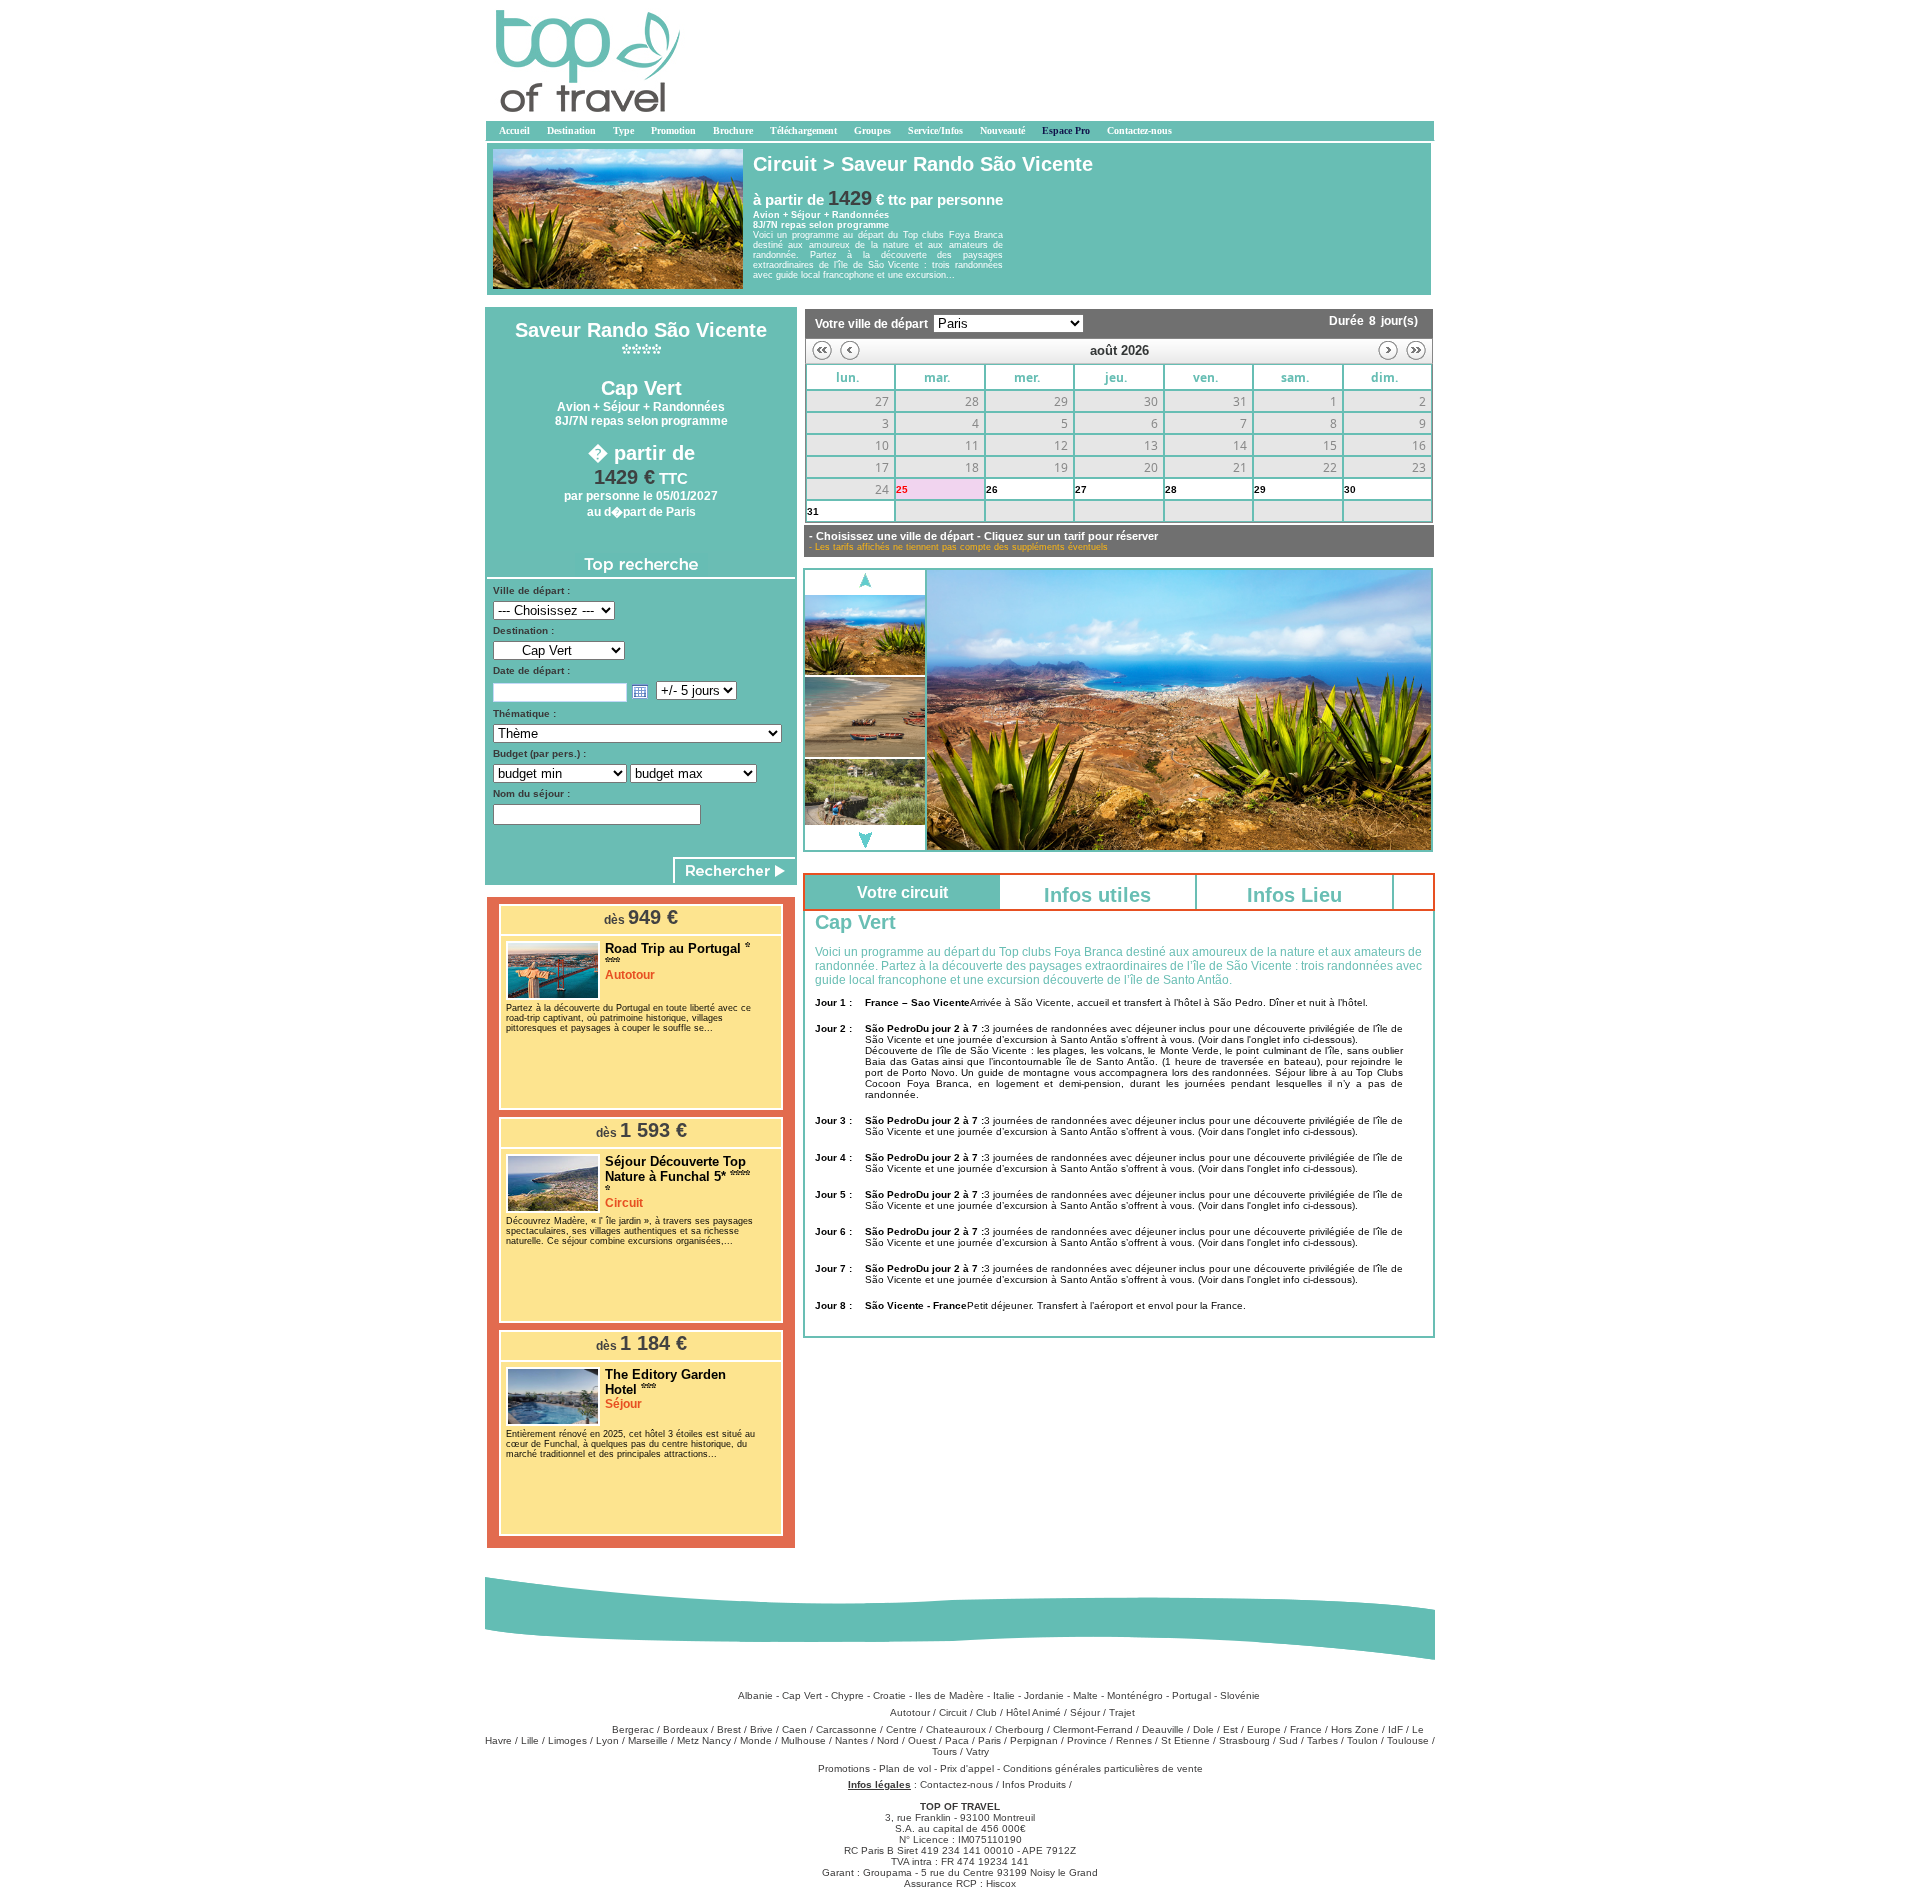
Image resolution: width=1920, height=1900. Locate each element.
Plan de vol (906, 1768)
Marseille (648, 1740)
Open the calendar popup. (640, 692)
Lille (530, 1740)
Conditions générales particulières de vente (1103, 1768)
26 (992, 489)
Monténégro (1135, 1695)
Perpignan (1034, 1740)
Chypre (847, 1695)
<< (822, 350)
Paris (989, 1740)
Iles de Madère (949, 1695)
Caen (794, 1729)
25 (902, 489)
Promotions (845, 1768)
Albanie (755, 1695)
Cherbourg (1019, 1729)
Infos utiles (1097, 895)
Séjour (1085, 1712)
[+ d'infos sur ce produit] (553, 996)
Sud (1288, 1740)
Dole (1203, 1729)
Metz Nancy (704, 1740)
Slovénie (1240, 1695)
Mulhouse (803, 1740)
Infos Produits (1034, 1784)
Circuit (953, 1712)
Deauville (1163, 1729)
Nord (888, 1740)
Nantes (851, 1740)
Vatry (977, 1751)
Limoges (567, 1740)
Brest (729, 1729)
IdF (1395, 1729)
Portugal (1191, 1695)
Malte (1085, 1695)
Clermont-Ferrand (1093, 1729)
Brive (761, 1729)
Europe (1264, 1729)
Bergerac (633, 1729)
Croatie (889, 1695)
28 (1171, 489)
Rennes (1134, 1740)
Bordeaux (685, 1729)
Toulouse (1408, 1740)
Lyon (607, 1740)
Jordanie (1044, 1695)
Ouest (922, 1740)
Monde (756, 1740)
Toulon (1362, 1740)
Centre (901, 1729)
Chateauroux (956, 1729)
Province (1087, 1740)
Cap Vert (802, 1695)
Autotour (910, 1712)
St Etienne (1185, 1740)
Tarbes (1322, 1740)
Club (986, 1712)
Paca (957, 1740)
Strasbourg (1244, 1740)
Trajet (1122, 1712)
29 (1260, 489)
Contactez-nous (956, 1784)
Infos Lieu (1294, 895)
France (1306, 1729)
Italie (1004, 1695)
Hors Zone (1355, 1729)
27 (1081, 489)
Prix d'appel (968, 1768)
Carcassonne (846, 1729)
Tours (944, 1751)
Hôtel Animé (1033, 1712)
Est (1230, 1729)
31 (813, 511)
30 (1350, 489)
